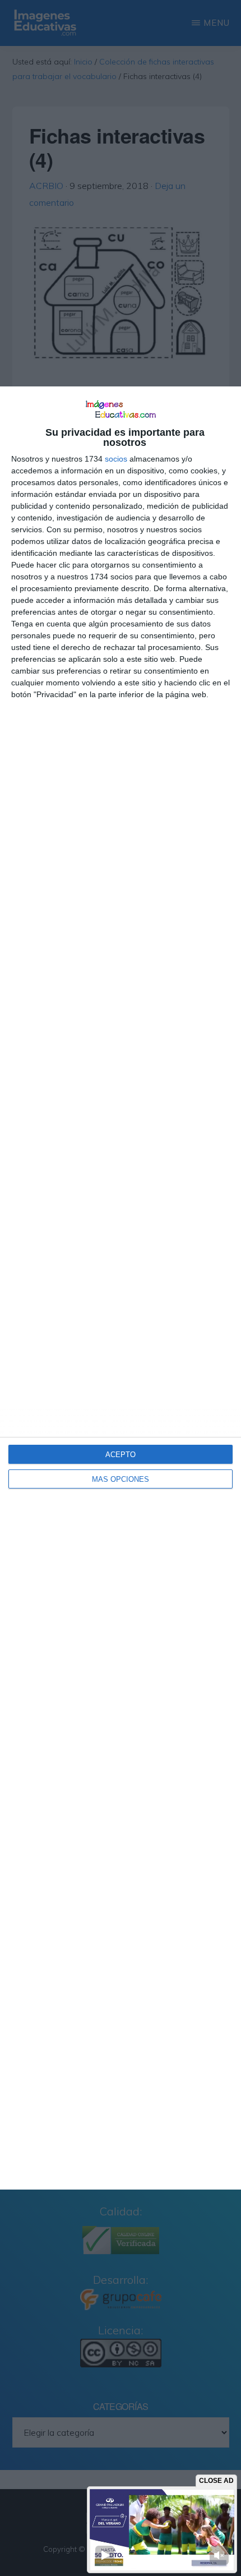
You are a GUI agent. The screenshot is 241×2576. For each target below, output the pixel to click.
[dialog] (121, 1288)
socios (116, 459)
